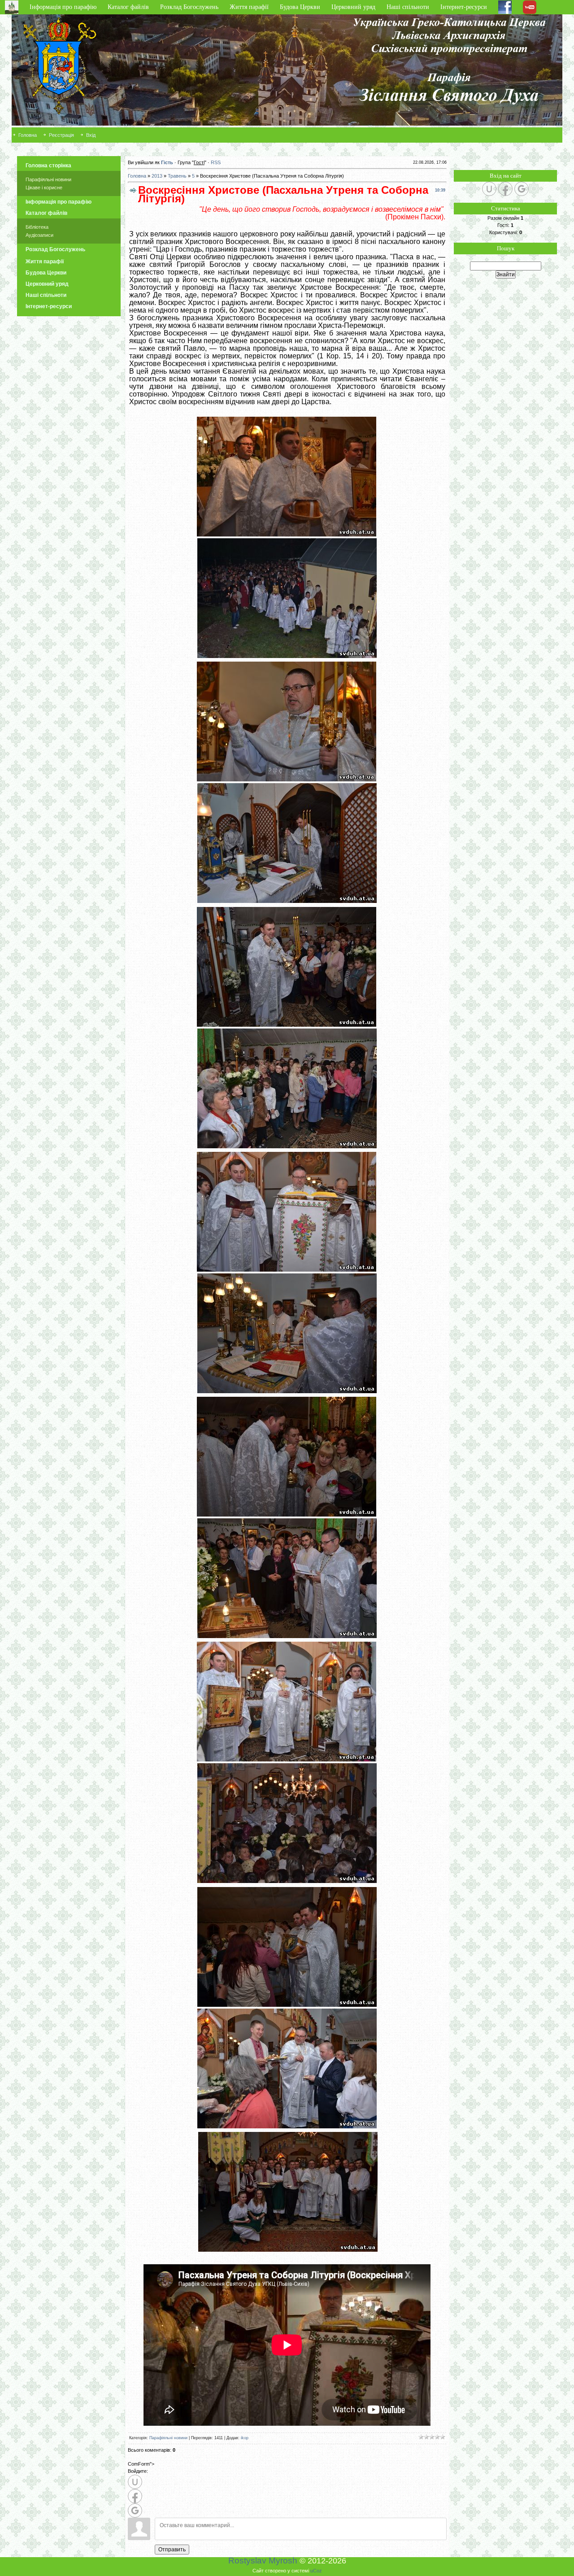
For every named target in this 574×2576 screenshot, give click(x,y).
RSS (216, 162)
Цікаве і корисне (44, 187)
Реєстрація (61, 135)
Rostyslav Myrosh (263, 2561)
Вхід (91, 135)
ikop (245, 2438)
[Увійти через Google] (135, 2511)
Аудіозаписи (39, 235)
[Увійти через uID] (135, 2482)
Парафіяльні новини (48, 179)
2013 (157, 176)
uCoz (316, 2571)
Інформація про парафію (63, 7)
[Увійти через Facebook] (135, 2496)
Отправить (172, 2550)
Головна (28, 135)
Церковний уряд (353, 7)
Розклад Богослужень (189, 7)
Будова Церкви (300, 7)
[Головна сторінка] (15, 7)
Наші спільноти (408, 7)
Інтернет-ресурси (464, 7)
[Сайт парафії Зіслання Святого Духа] (480, 135)
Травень (177, 176)
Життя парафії (249, 7)
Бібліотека (37, 227)
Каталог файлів (128, 7)
